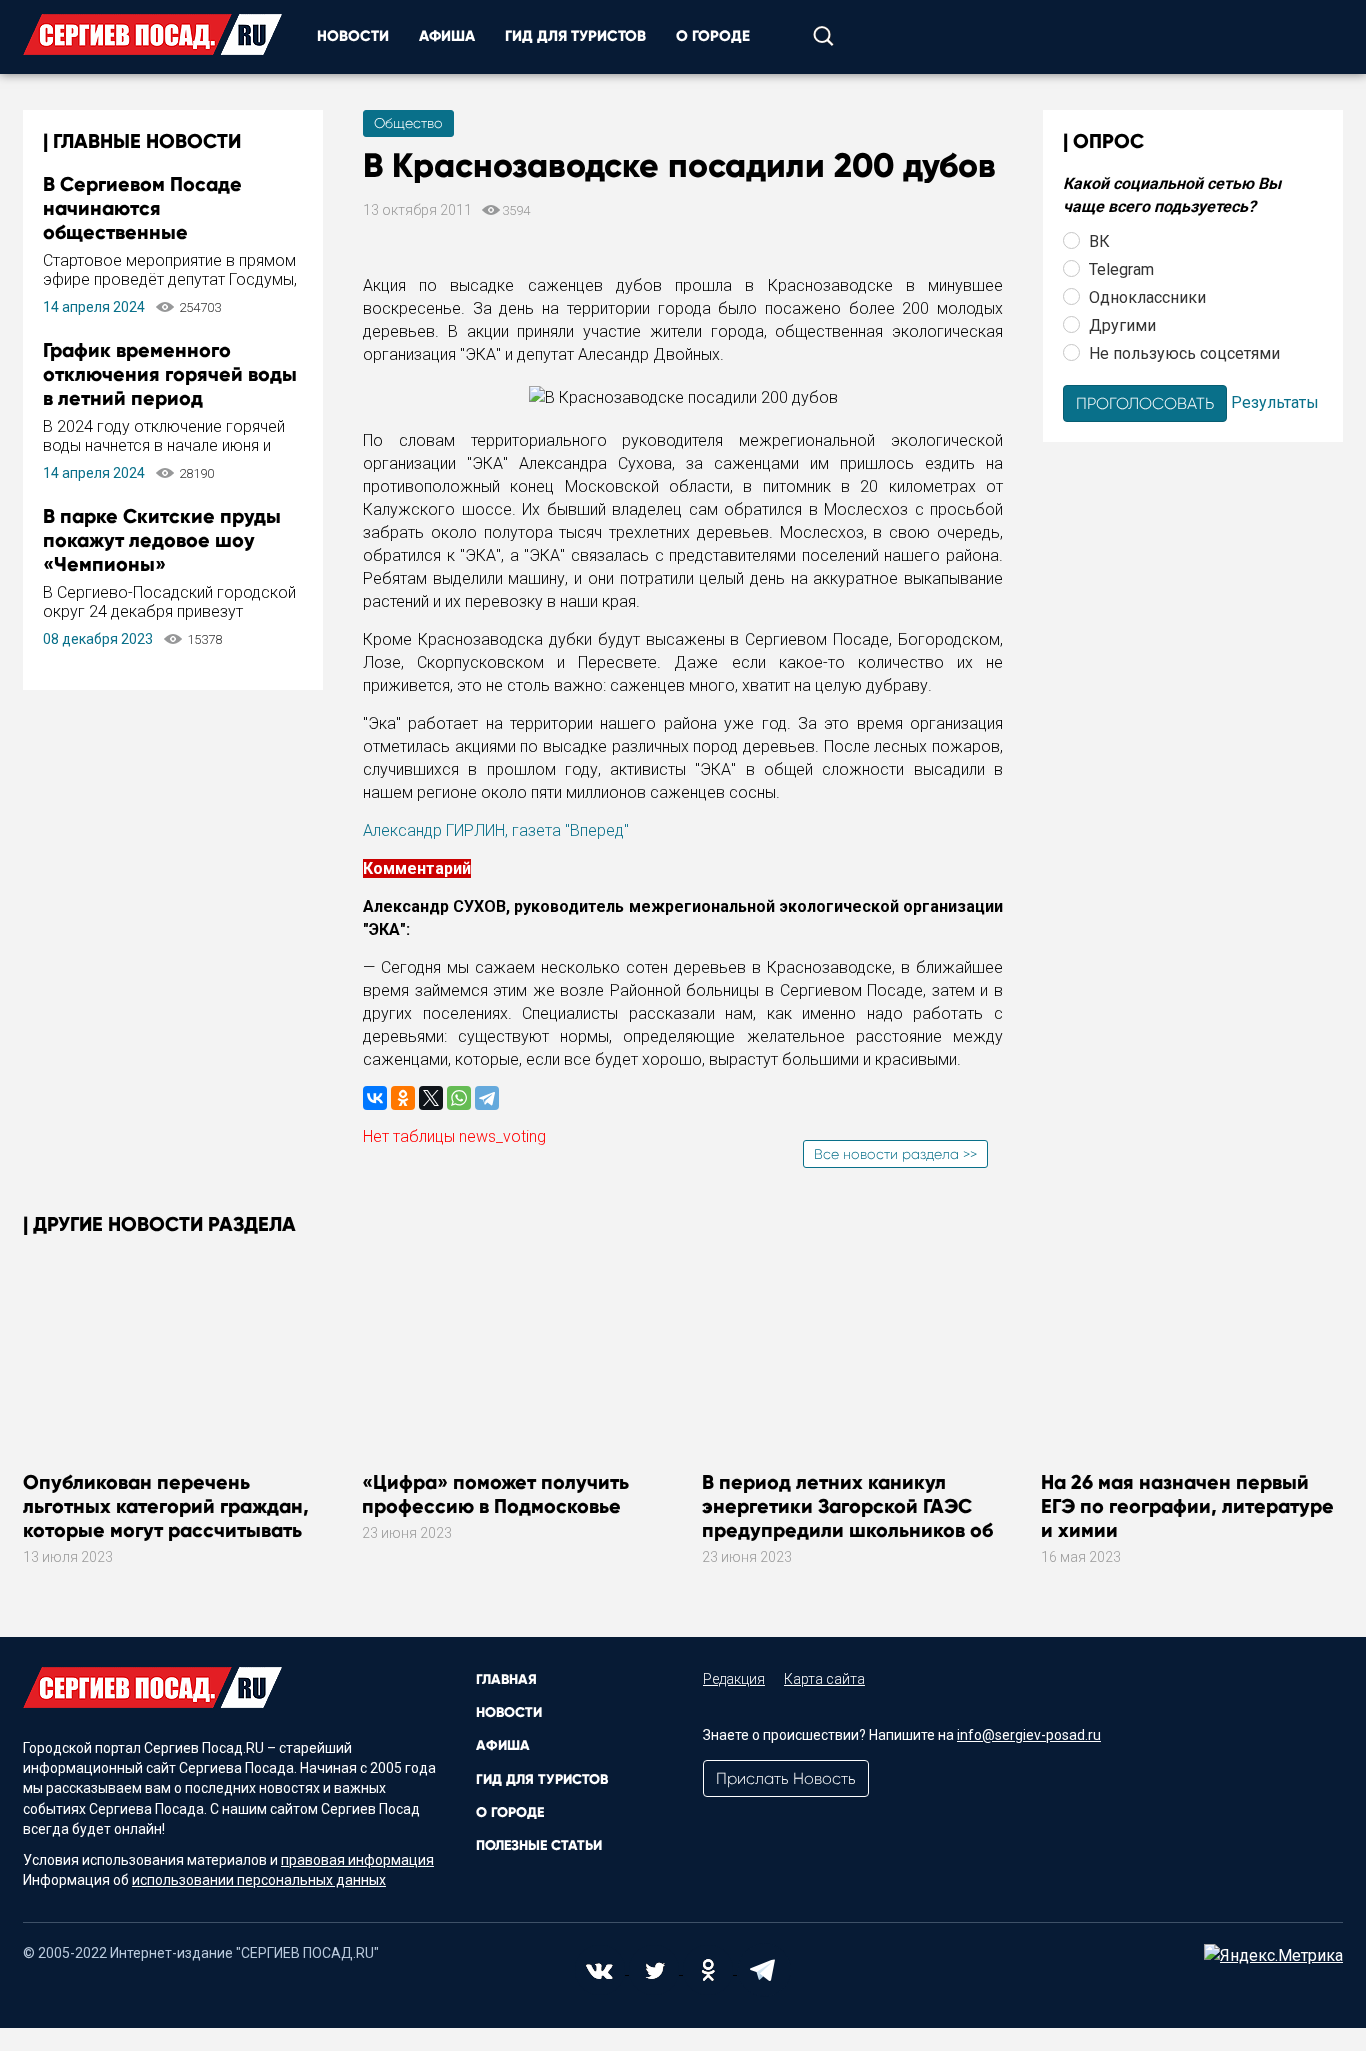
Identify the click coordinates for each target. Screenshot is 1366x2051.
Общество (408, 123)
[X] (431, 1098)
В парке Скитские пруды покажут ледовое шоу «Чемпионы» (162, 540)
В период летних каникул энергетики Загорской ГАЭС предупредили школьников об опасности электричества (847, 1518)
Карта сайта (824, 1679)
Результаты (1275, 401)
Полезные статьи (539, 1845)
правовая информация (357, 1860)
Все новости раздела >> (895, 1154)
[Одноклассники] (403, 1098)
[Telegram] (487, 1098)
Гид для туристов (575, 36)
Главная (506, 1679)
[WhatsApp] (459, 1098)
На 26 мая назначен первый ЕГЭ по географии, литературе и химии (1187, 1506)
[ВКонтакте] (375, 1098)
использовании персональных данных (259, 1880)
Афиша (447, 36)
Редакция (734, 1679)
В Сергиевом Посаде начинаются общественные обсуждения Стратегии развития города (155, 232)
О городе (713, 36)
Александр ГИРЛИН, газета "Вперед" (496, 830)
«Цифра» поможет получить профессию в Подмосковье (495, 1494)
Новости (353, 36)
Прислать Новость (786, 1778)
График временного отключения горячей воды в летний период (170, 374)
